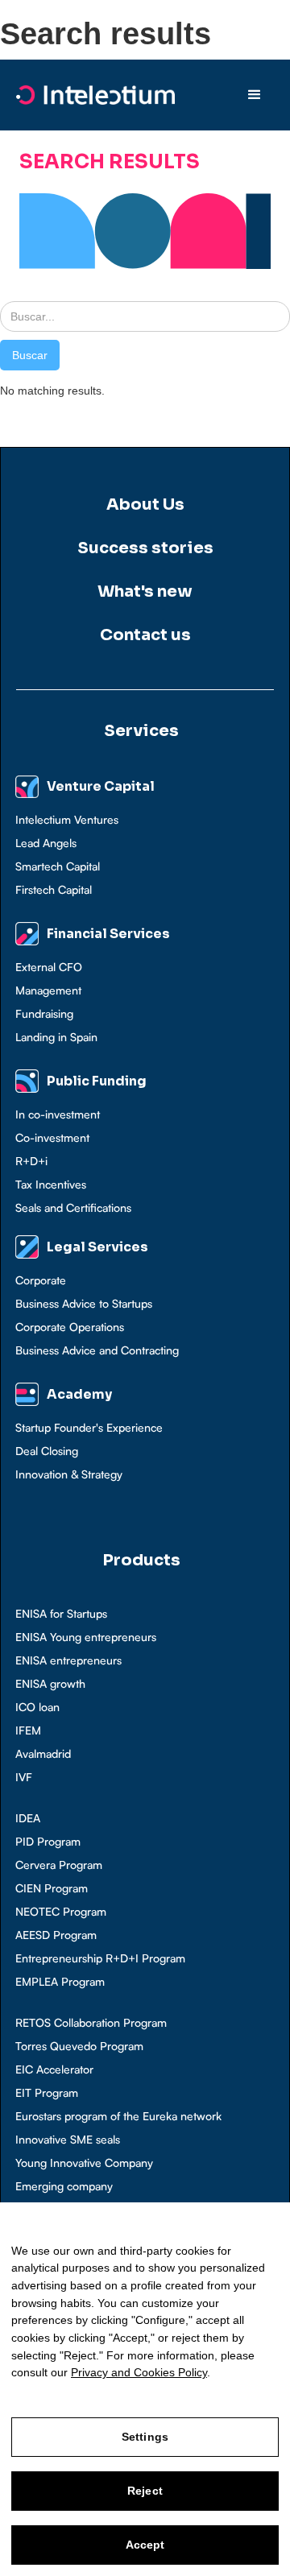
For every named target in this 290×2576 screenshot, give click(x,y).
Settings (145, 2437)
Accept (145, 2545)
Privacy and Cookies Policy (139, 2372)
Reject (145, 2491)
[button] (255, 95)
